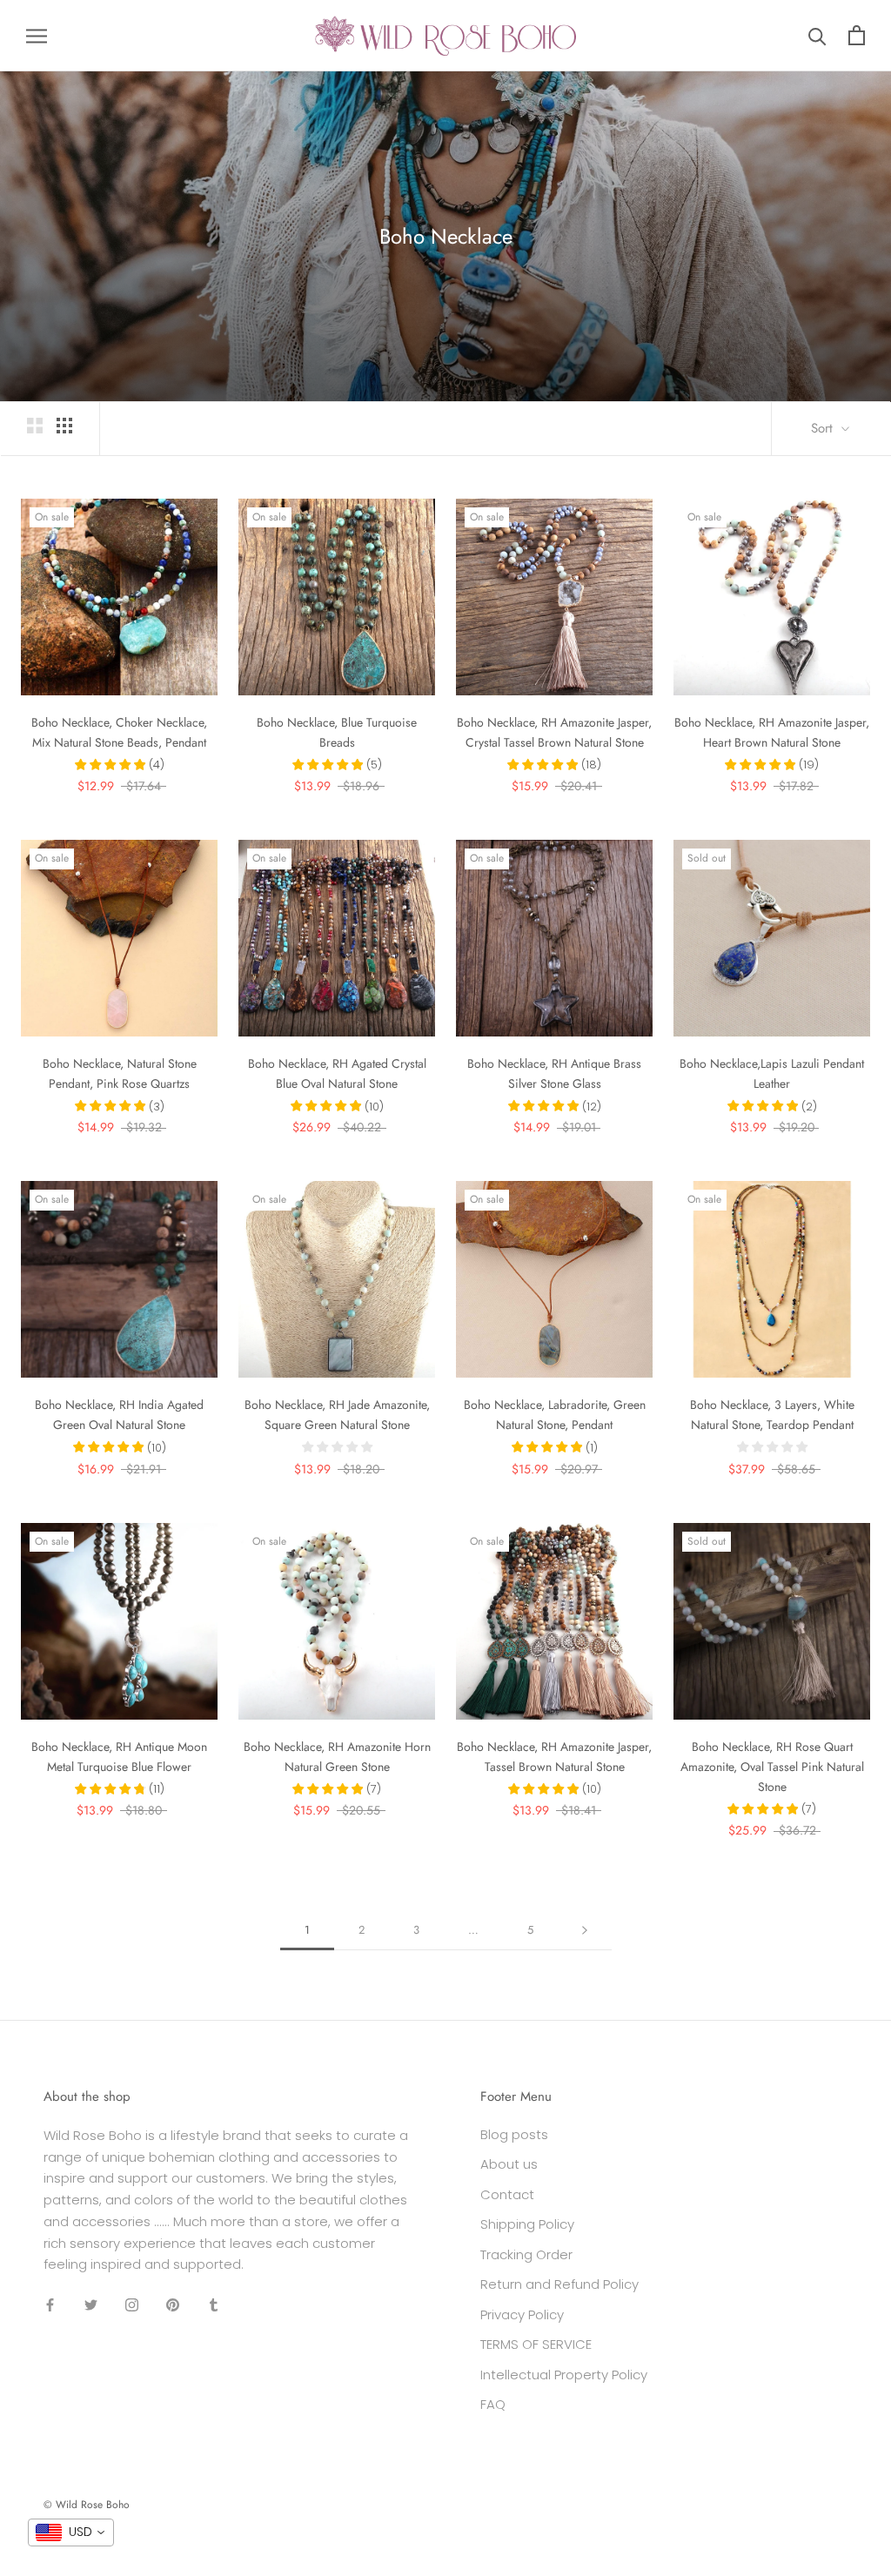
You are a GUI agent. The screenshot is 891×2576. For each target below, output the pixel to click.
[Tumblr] (214, 2304)
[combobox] (71, 2532)
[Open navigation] (37, 35)
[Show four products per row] (64, 426)
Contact (507, 2194)
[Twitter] (91, 2304)
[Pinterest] (173, 2304)
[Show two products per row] (35, 426)
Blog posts (514, 2134)
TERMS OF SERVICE (536, 2344)
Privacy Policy (522, 2314)
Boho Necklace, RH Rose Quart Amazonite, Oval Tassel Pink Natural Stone (772, 1767)
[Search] (817, 35)
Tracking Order (526, 2254)
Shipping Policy (527, 2224)
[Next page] (585, 1930)
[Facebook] (50, 2304)
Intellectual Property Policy (564, 2375)
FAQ (493, 2404)
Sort (824, 428)
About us (509, 2164)
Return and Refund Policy (559, 2284)
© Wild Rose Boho (87, 2505)
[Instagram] (132, 2304)
